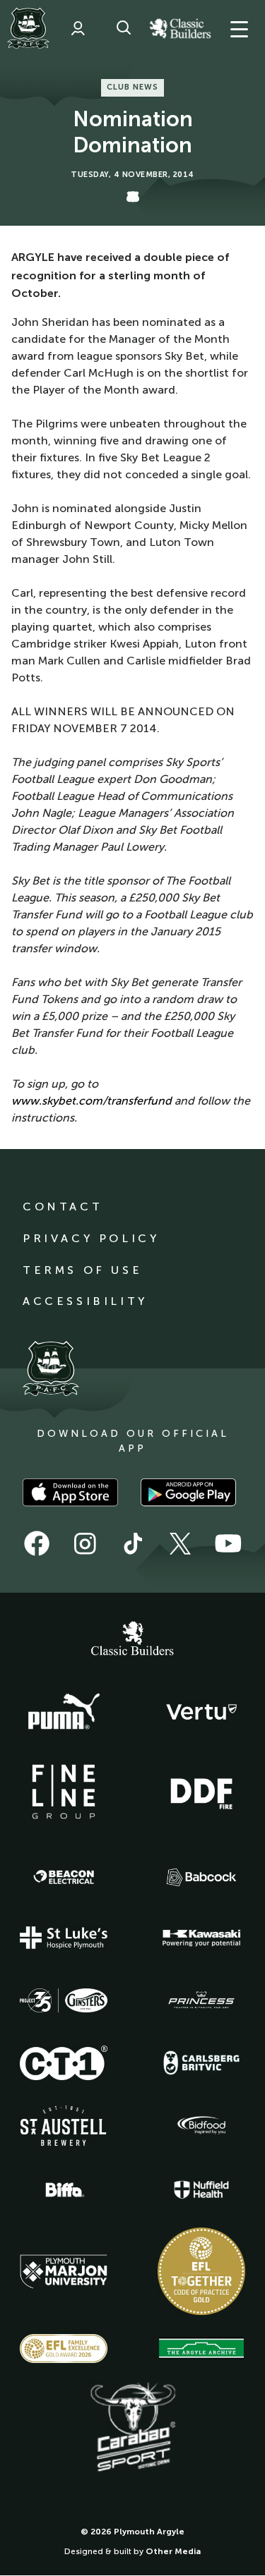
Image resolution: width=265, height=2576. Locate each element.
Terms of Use (82, 1270)
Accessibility (85, 1301)
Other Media (173, 2551)
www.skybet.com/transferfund (92, 1101)
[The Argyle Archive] (201, 2348)
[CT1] (64, 2062)
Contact (63, 1207)
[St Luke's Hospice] (64, 1938)
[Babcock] (201, 1877)
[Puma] (64, 1712)
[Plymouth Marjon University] (64, 2272)
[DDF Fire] (201, 1792)
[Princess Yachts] (201, 2000)
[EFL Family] (64, 2349)
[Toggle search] (124, 28)
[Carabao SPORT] (133, 2428)
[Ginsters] (64, 2000)
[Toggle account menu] (78, 28)
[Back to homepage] (28, 28)
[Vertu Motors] (201, 1712)
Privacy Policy (91, 1238)
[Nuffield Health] (201, 2190)
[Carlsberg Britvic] (201, 2062)
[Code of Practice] (201, 2271)
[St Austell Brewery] (64, 2126)
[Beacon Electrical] (64, 1877)
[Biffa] (64, 2190)
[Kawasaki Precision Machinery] (201, 1938)
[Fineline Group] (64, 1792)
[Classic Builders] (133, 1640)
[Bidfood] (201, 2125)
